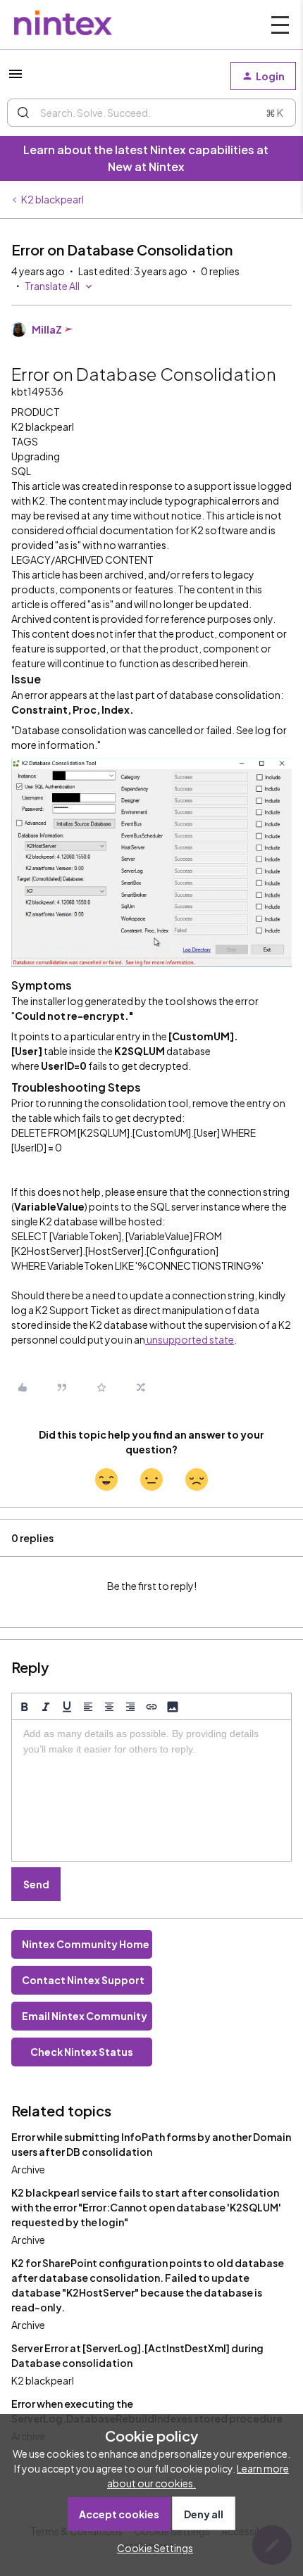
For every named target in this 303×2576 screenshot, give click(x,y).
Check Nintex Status (82, 2052)
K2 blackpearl (52, 199)
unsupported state (190, 1339)
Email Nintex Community (85, 2016)
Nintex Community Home (86, 1944)
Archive (28, 2169)
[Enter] (23, 113)
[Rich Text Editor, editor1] (151, 1791)
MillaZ (47, 329)
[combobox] (151, 113)
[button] (16, 78)
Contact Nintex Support (83, 1980)
